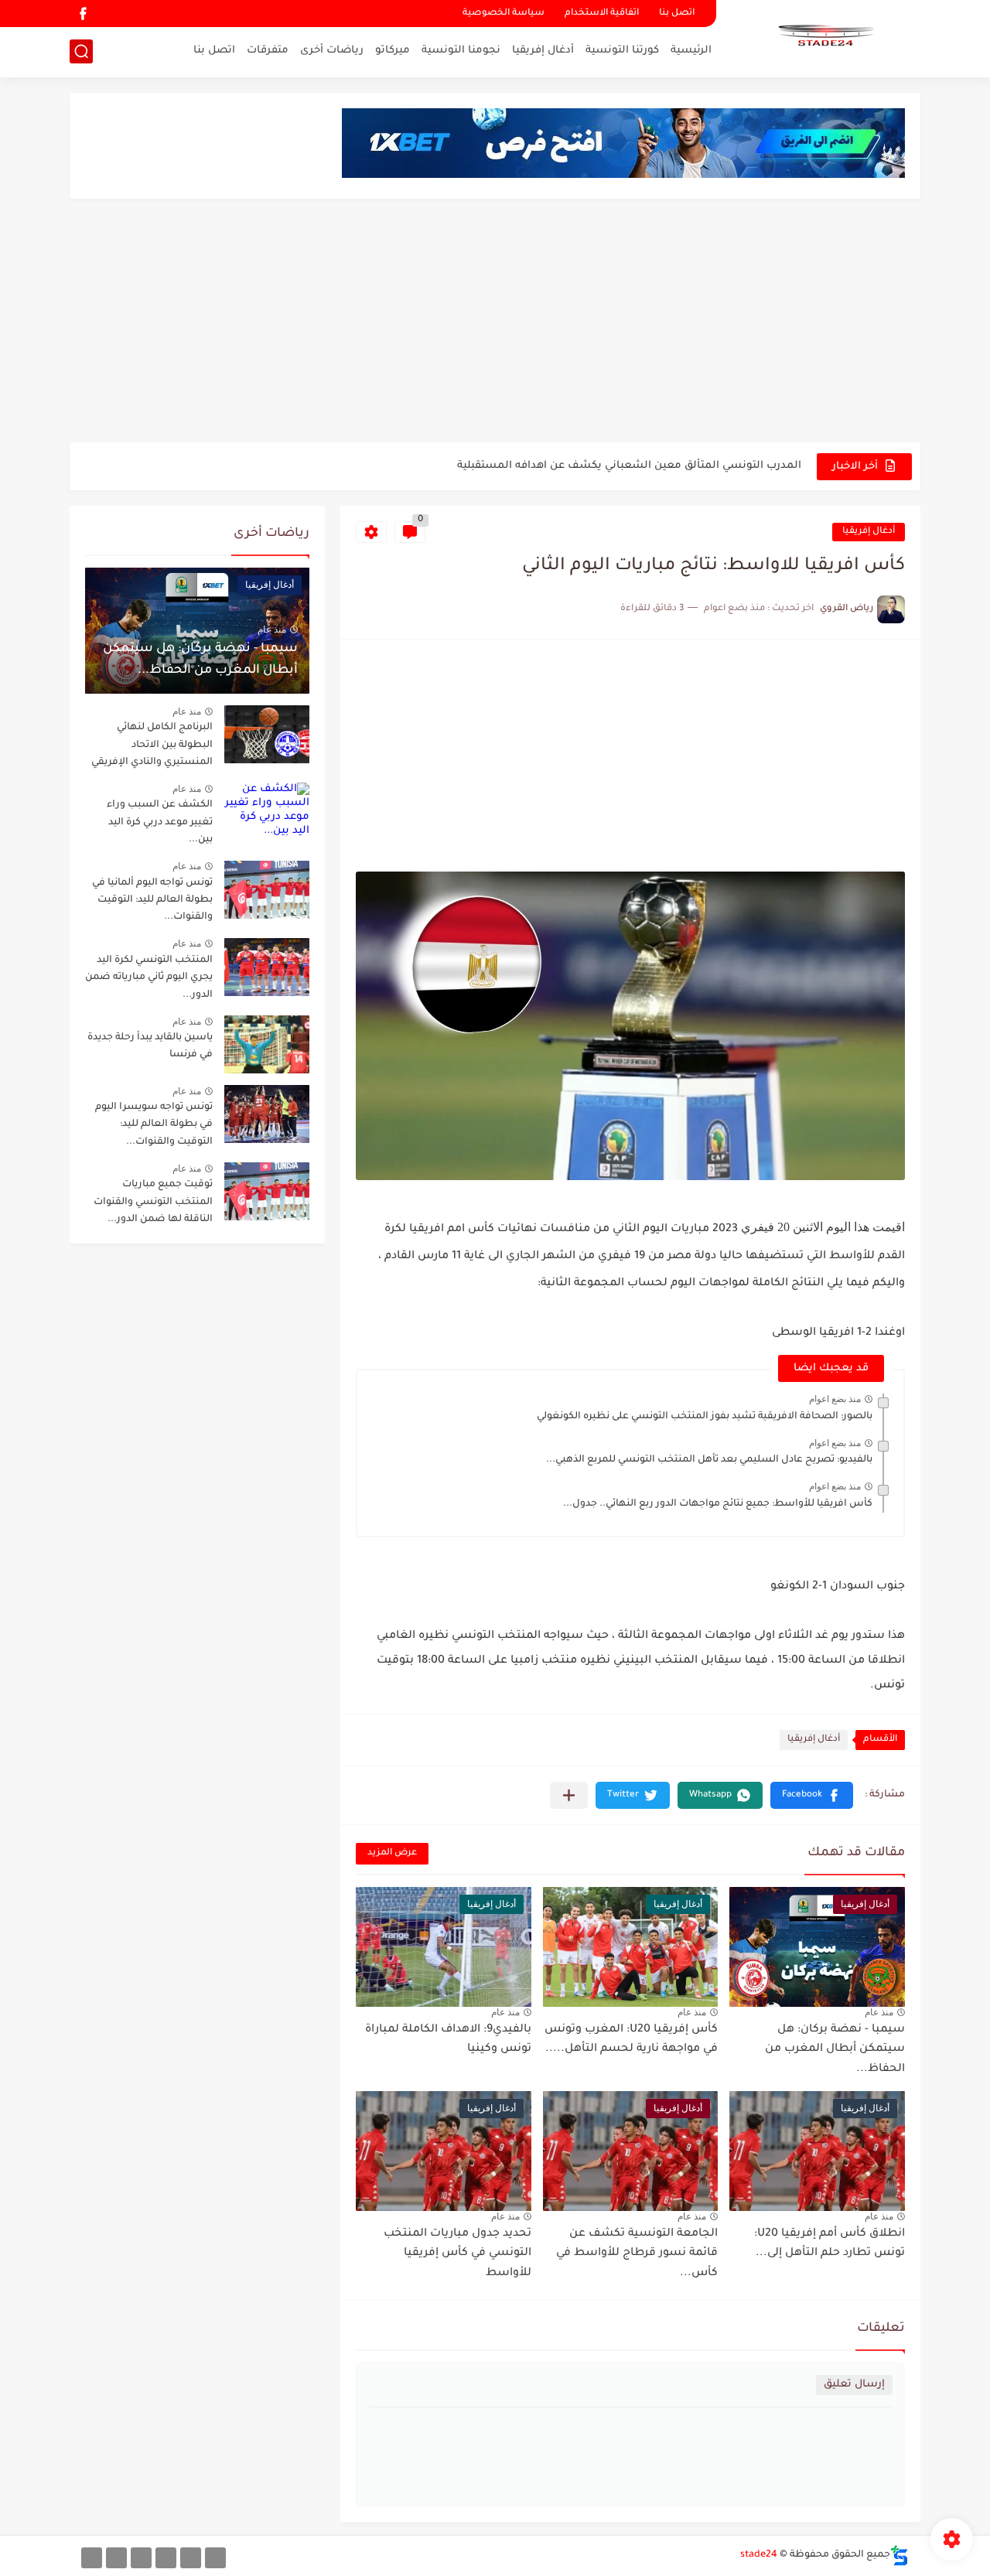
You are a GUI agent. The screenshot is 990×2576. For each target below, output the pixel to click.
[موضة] (166, 2558)
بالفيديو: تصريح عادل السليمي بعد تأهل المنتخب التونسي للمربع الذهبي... (709, 1460)
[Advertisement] (495, 322)
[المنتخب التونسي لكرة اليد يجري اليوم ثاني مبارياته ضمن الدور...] (267, 967)
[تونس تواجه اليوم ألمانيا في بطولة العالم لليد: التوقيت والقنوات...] (267, 890)
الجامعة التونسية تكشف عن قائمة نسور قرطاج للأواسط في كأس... (637, 2254)
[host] (92, 2558)
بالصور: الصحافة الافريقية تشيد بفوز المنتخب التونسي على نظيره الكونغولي (705, 1417)
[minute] (141, 2558)
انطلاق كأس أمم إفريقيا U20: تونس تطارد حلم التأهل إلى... (830, 2244)
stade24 (759, 2555)
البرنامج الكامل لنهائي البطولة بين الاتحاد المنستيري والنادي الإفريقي (152, 745)
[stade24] (824, 37)
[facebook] (83, 14)
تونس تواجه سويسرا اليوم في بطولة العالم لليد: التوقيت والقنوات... (154, 1125)
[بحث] (81, 51)
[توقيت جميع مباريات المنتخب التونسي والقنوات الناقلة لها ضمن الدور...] (267, 1191)
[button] (812, 1795)
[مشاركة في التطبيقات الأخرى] (569, 1795)
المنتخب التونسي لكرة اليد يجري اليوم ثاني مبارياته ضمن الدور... (149, 978)
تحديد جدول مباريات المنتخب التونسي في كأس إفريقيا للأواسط (457, 2254)
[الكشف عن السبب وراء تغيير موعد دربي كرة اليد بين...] (267, 812)
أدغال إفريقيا (543, 51)
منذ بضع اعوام (835, 1399)
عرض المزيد (392, 1853)
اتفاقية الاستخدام (602, 14)
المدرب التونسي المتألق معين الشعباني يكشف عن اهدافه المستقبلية (629, 466)
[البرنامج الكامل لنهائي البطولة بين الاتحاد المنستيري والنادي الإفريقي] (267, 734)
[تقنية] (191, 2558)
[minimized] (116, 2558)
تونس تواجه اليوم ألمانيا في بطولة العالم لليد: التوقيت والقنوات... (152, 901)
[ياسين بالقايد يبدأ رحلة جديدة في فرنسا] (267, 1044)
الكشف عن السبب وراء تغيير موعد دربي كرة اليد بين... (160, 822)
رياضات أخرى (332, 51)
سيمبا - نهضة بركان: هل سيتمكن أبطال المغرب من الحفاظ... (835, 2050)
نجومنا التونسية (461, 51)
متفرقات (268, 51)
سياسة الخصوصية (504, 14)
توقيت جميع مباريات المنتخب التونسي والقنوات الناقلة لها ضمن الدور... (153, 1202)
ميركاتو (393, 51)
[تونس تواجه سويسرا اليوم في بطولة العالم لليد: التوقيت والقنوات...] (267, 1114)
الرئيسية (691, 51)
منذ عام (879, 2012)
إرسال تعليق (854, 2385)
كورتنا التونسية (622, 51)
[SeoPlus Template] (900, 2556)
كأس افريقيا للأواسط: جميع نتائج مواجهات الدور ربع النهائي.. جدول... (718, 1504)
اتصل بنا (677, 14)
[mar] (215, 2558)
